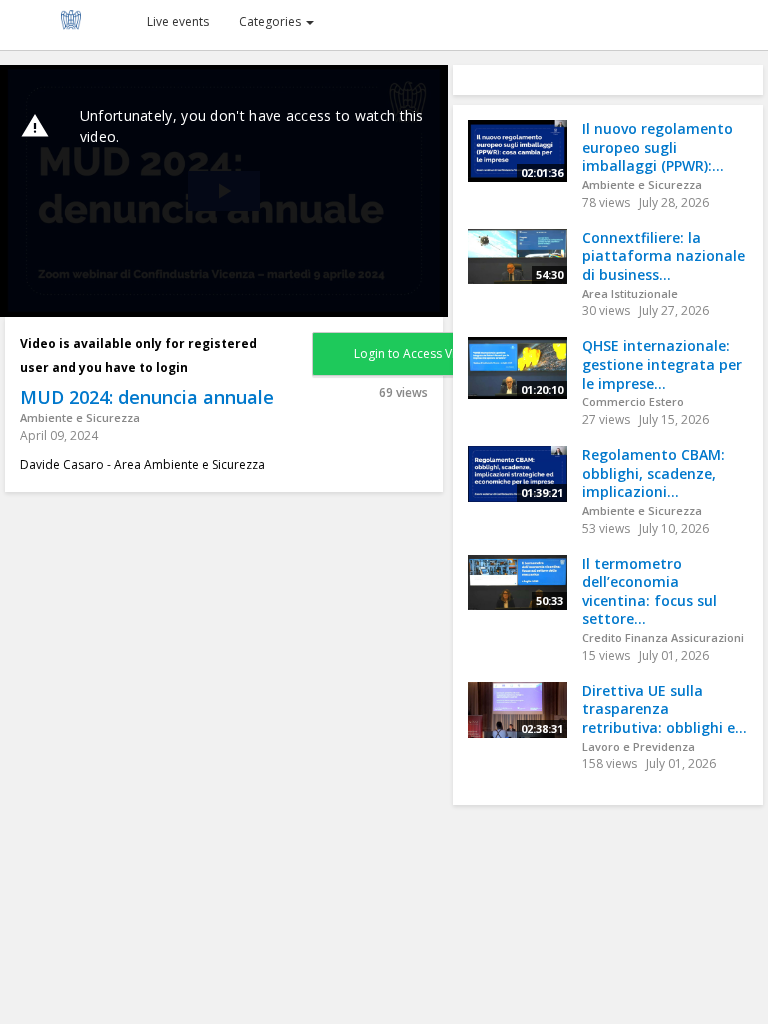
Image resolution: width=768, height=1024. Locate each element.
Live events (178, 21)
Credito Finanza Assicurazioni (663, 637)
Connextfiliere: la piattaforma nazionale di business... (663, 256)
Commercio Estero (633, 401)
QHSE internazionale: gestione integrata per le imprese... (662, 364)
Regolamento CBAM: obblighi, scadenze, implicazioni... (653, 473)
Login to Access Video (416, 353)
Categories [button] (271, 21)
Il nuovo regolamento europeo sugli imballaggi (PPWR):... (657, 147)
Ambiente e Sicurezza (80, 417)
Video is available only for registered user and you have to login (138, 355)
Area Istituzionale (630, 293)
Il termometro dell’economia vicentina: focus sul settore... (649, 591)
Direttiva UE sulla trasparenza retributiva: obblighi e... (664, 709)
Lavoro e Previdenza (638, 746)
